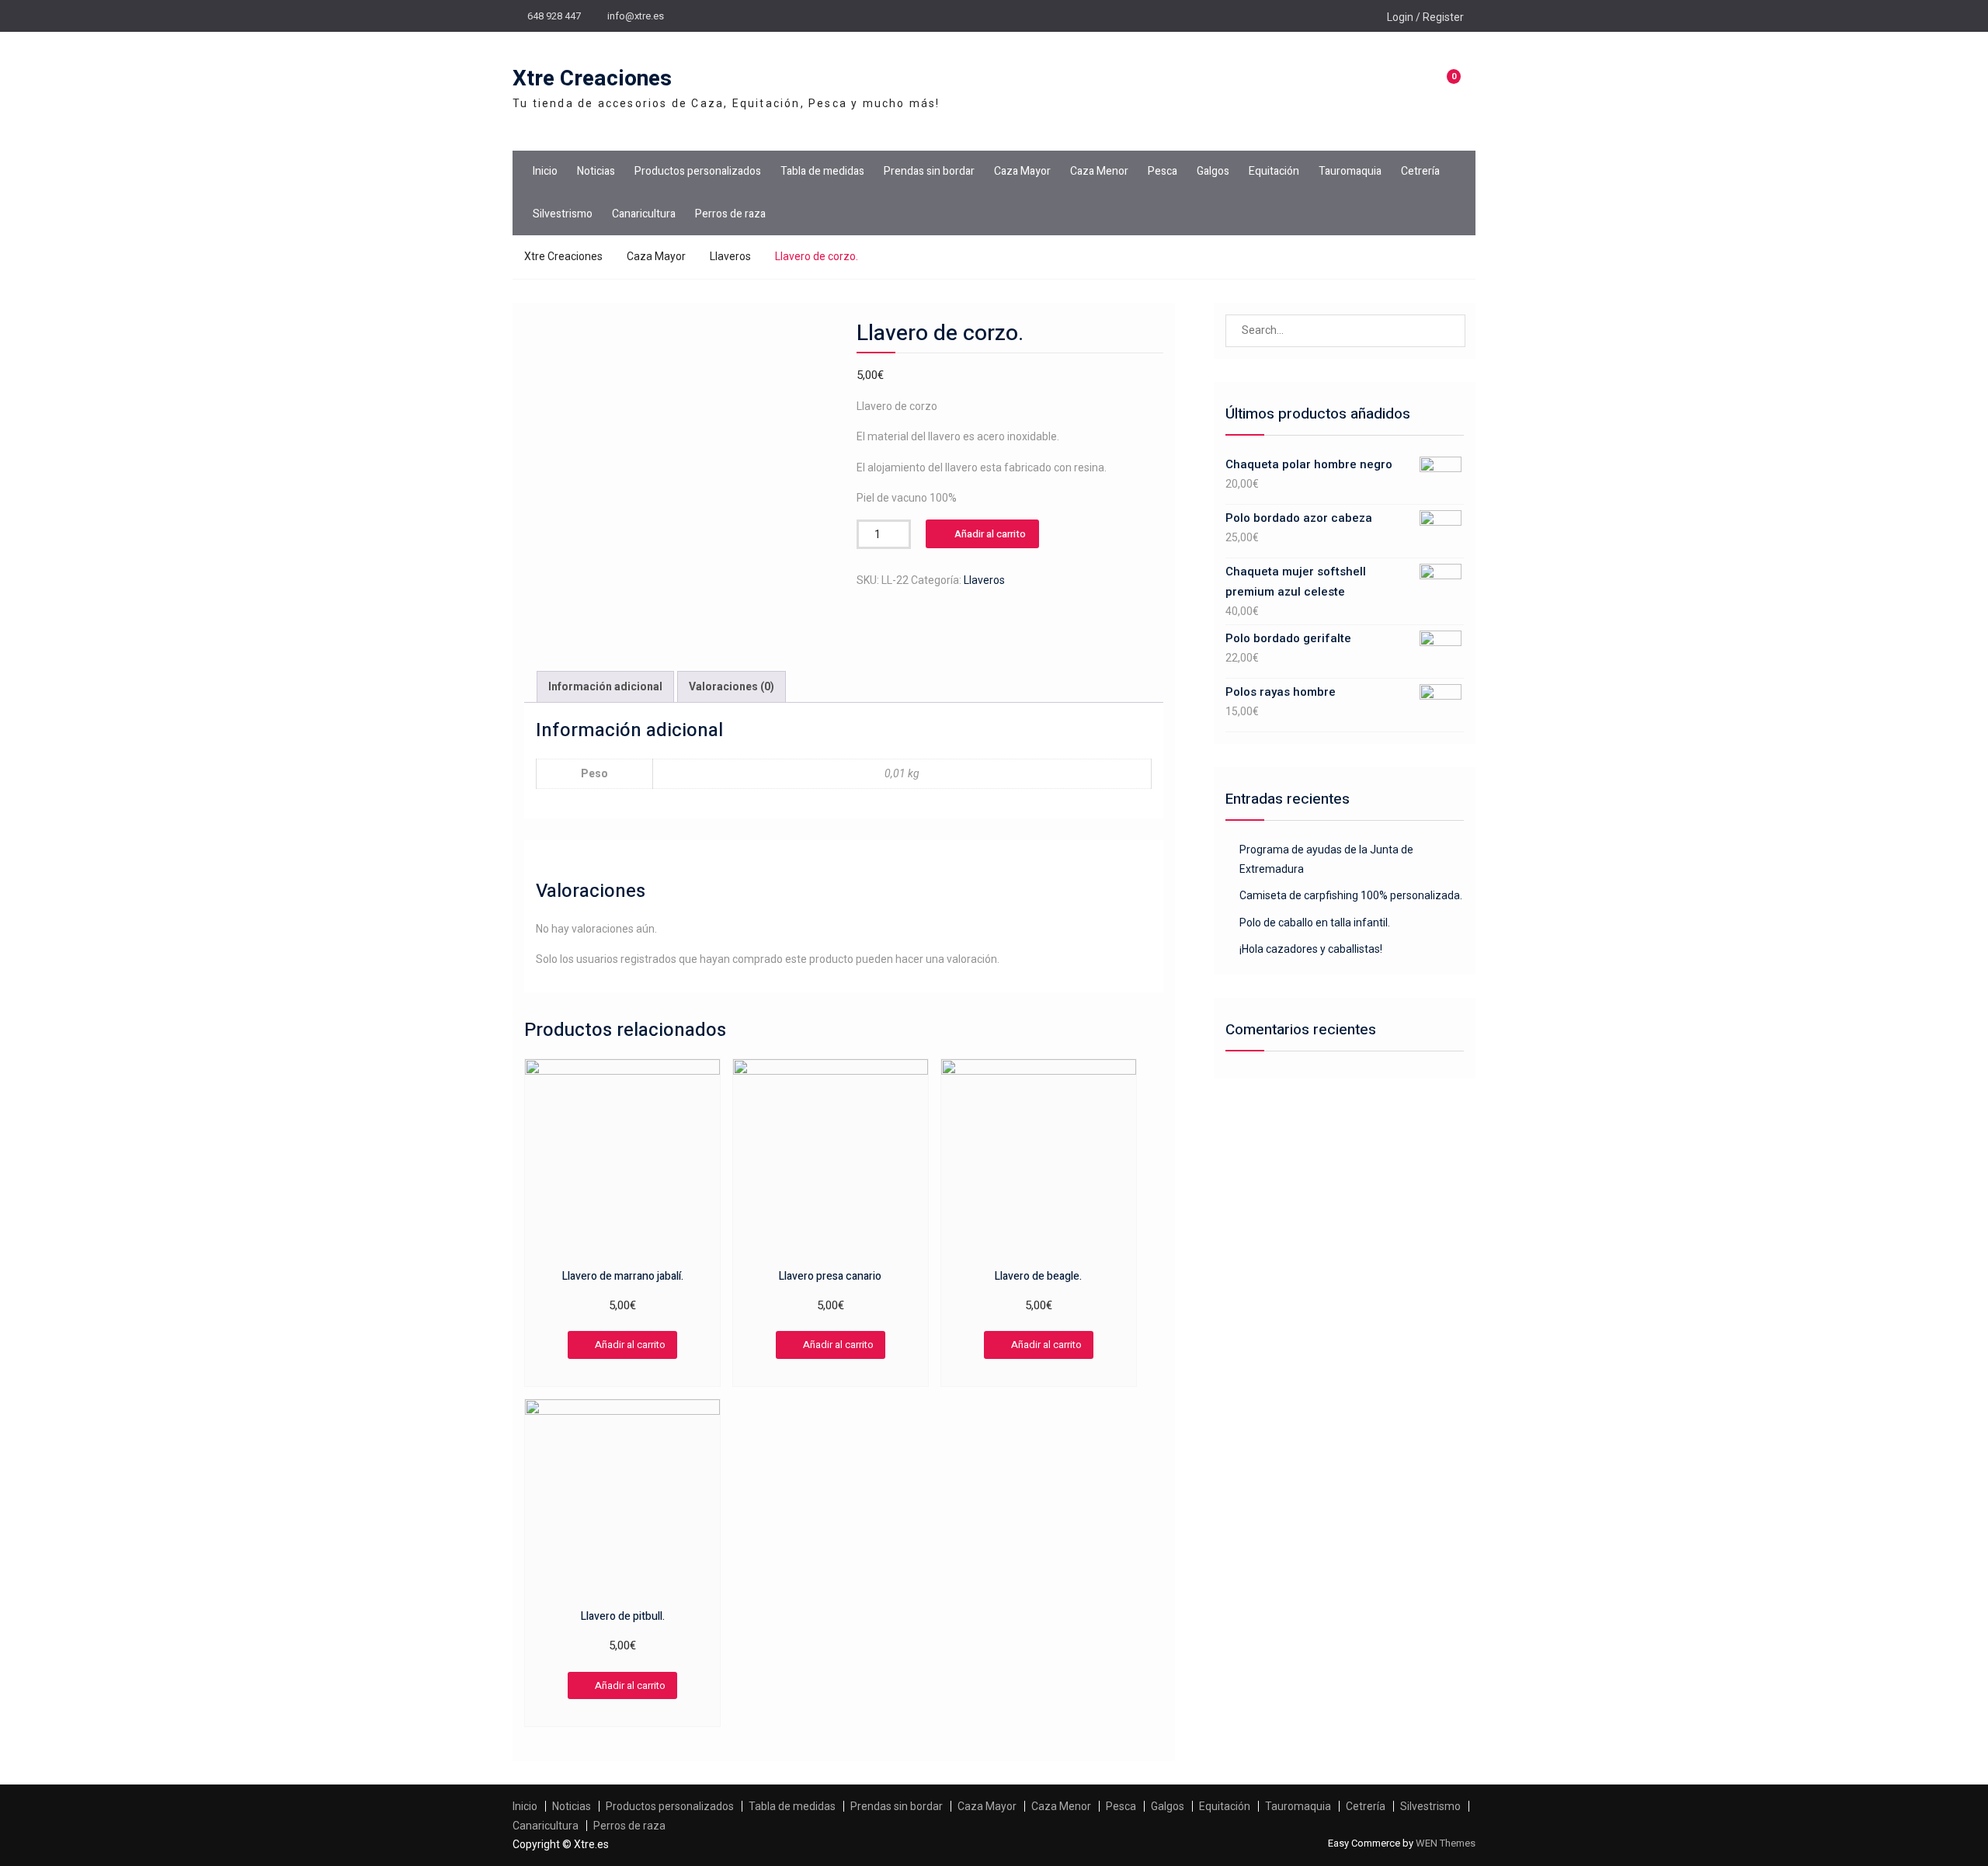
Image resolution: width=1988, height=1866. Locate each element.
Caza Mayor (1022, 171)
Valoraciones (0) (732, 686)
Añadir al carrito (990, 534)
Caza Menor (1099, 171)
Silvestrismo (563, 214)
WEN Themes (1446, 1843)
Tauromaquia (1350, 171)
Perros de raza (730, 214)
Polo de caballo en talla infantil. (1315, 923)
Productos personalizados (698, 171)
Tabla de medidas (822, 171)
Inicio (545, 171)
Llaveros (730, 256)
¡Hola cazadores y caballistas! (1311, 949)
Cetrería (1420, 171)
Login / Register (1425, 17)
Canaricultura (644, 214)
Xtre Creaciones (592, 79)
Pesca (1163, 171)
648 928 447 (554, 16)
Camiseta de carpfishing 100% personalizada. (1351, 895)
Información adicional (605, 686)
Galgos (1213, 171)
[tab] (605, 687)
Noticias (596, 171)
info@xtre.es (636, 16)
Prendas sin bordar (929, 171)
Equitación (1274, 171)
